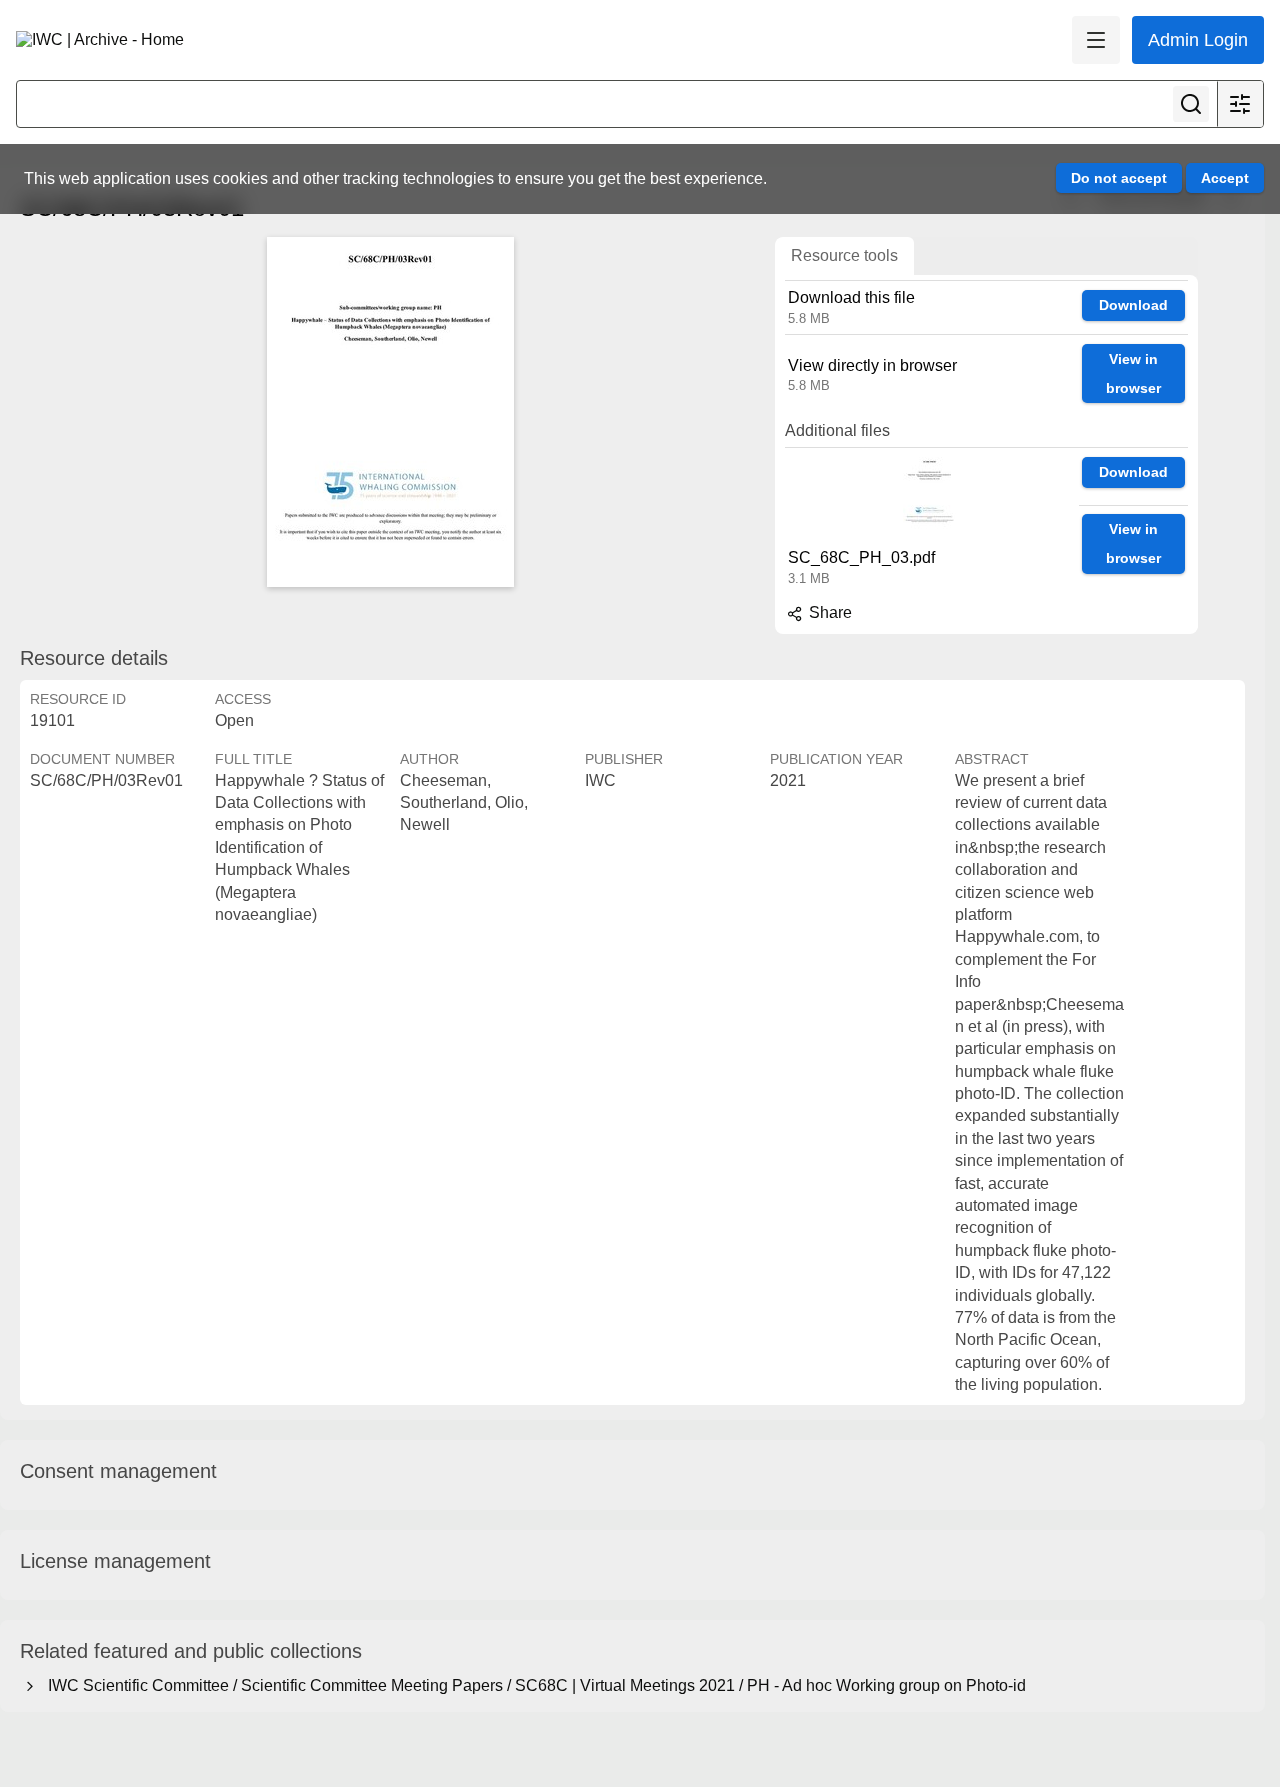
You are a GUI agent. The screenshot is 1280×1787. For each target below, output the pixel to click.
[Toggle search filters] (1240, 104)
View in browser (1133, 373)
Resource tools (844, 255)
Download (1133, 305)
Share (828, 612)
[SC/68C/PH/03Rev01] (390, 412)
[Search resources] (1191, 104)
